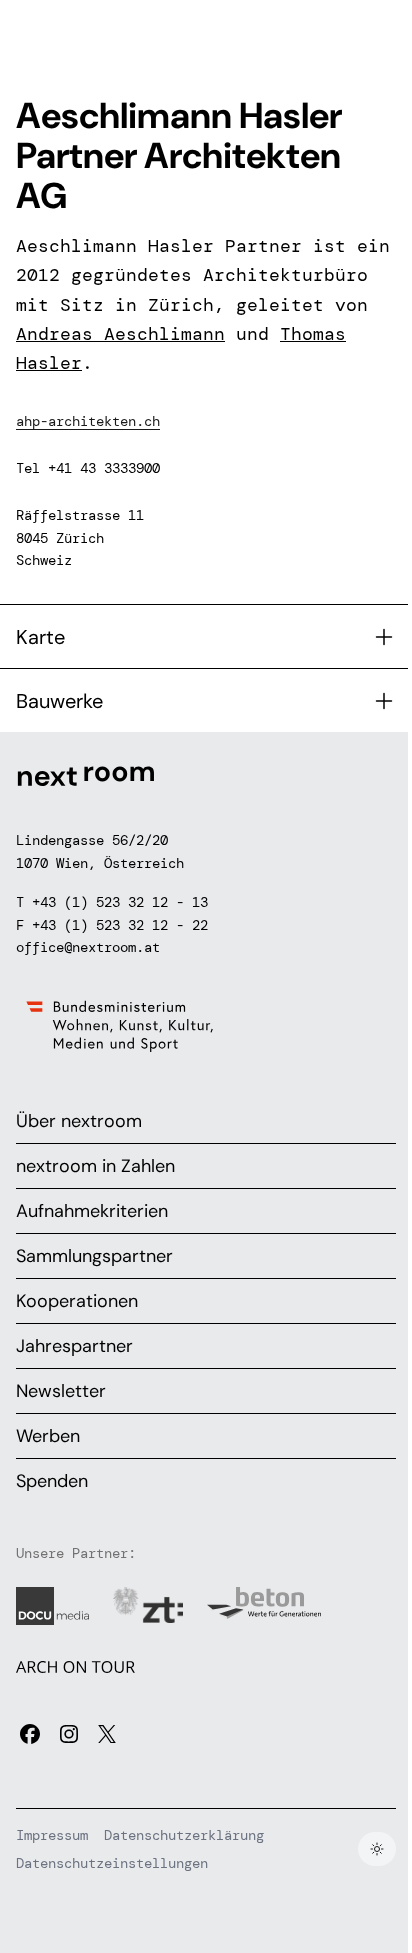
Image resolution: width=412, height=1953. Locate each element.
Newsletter (61, 1391)
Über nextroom (79, 1121)
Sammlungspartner (94, 1256)
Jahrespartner (74, 1346)
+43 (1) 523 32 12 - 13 (120, 902)
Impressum (52, 1835)
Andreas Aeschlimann (120, 334)
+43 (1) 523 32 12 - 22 (120, 925)
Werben (48, 1436)
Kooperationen (77, 1301)
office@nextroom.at (88, 947)
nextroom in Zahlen (95, 1166)
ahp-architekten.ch (88, 421)
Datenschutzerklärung (184, 1835)
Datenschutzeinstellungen (112, 1863)
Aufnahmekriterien (92, 1211)
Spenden (52, 1481)
